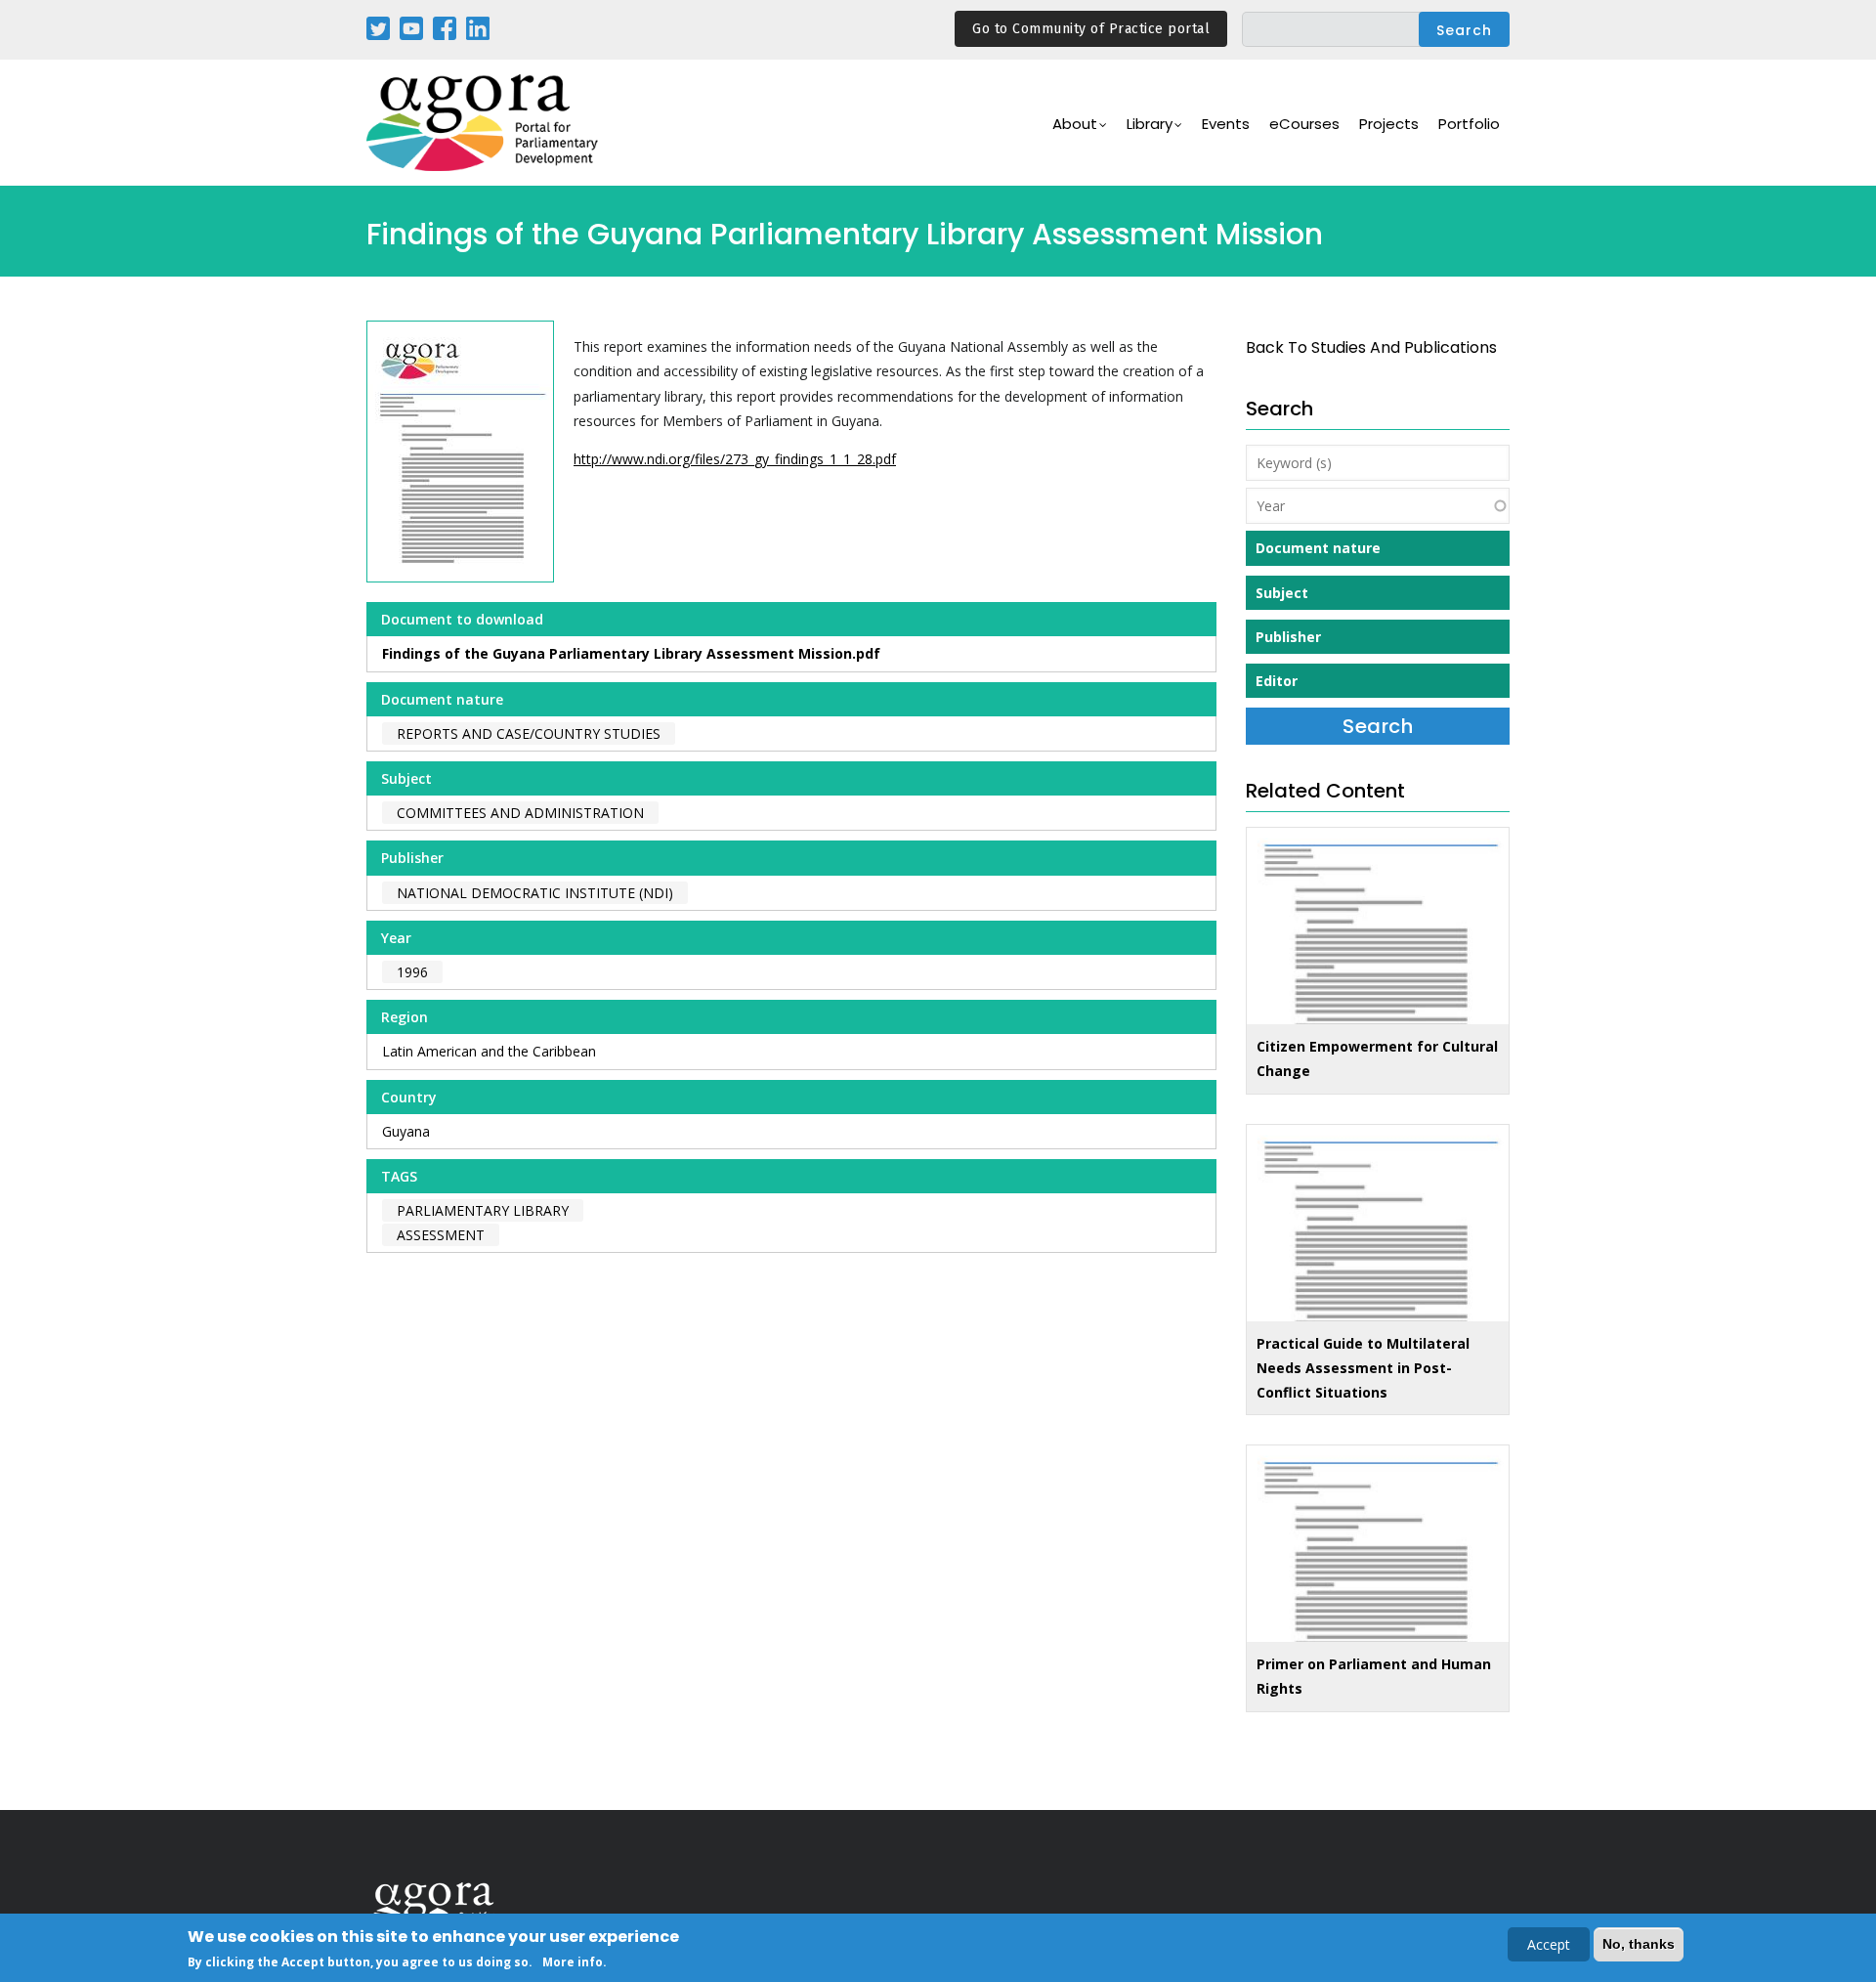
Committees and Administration (520, 813)
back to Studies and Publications (1371, 347)
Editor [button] (1277, 681)
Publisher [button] (1288, 637)
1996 (412, 972)
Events (1226, 124)
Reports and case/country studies (529, 733)
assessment (441, 1235)
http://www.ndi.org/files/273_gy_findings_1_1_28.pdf (735, 459)
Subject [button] (1282, 593)
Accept (1549, 1944)
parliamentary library (483, 1210)
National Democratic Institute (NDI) (535, 893)
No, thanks (1639, 1944)
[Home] (484, 123)
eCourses (1304, 124)
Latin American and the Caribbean (489, 1051)
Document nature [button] (1318, 548)
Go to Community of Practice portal (1091, 29)
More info (573, 1961)
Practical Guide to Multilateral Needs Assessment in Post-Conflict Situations (1363, 1368)
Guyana (406, 1131)
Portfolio (1469, 124)
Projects (1389, 124)
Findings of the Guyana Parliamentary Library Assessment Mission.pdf (631, 653)
